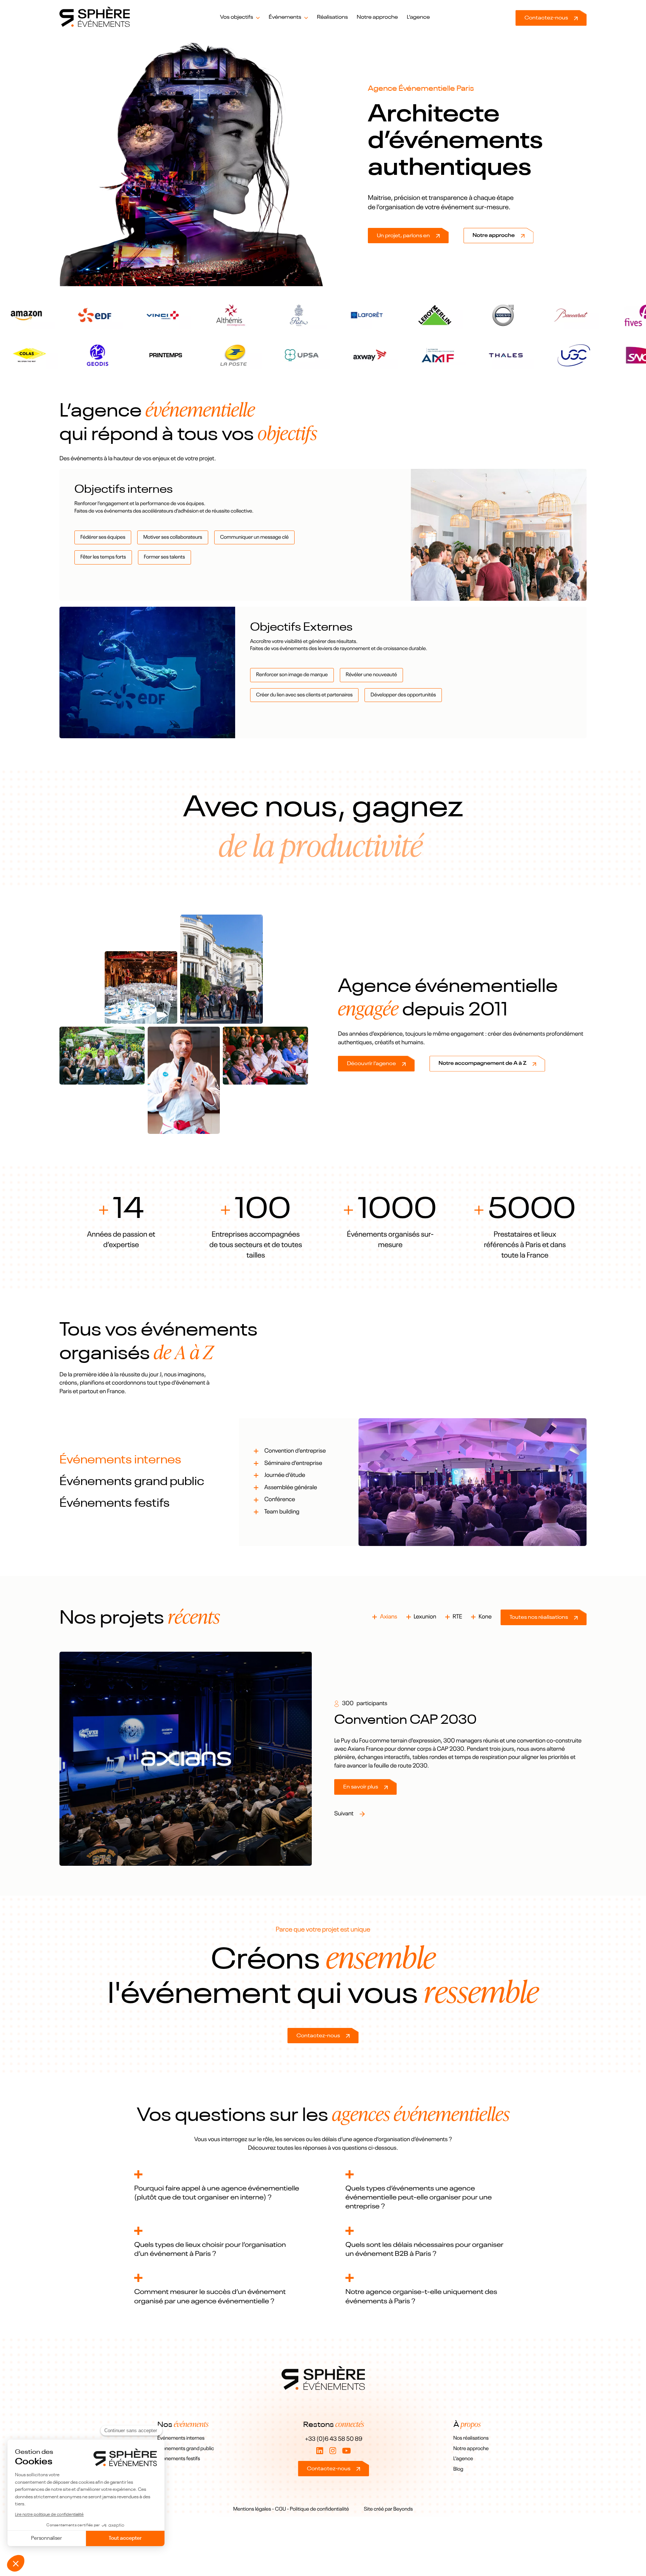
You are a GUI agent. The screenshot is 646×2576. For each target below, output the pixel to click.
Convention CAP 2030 (405, 1720)
